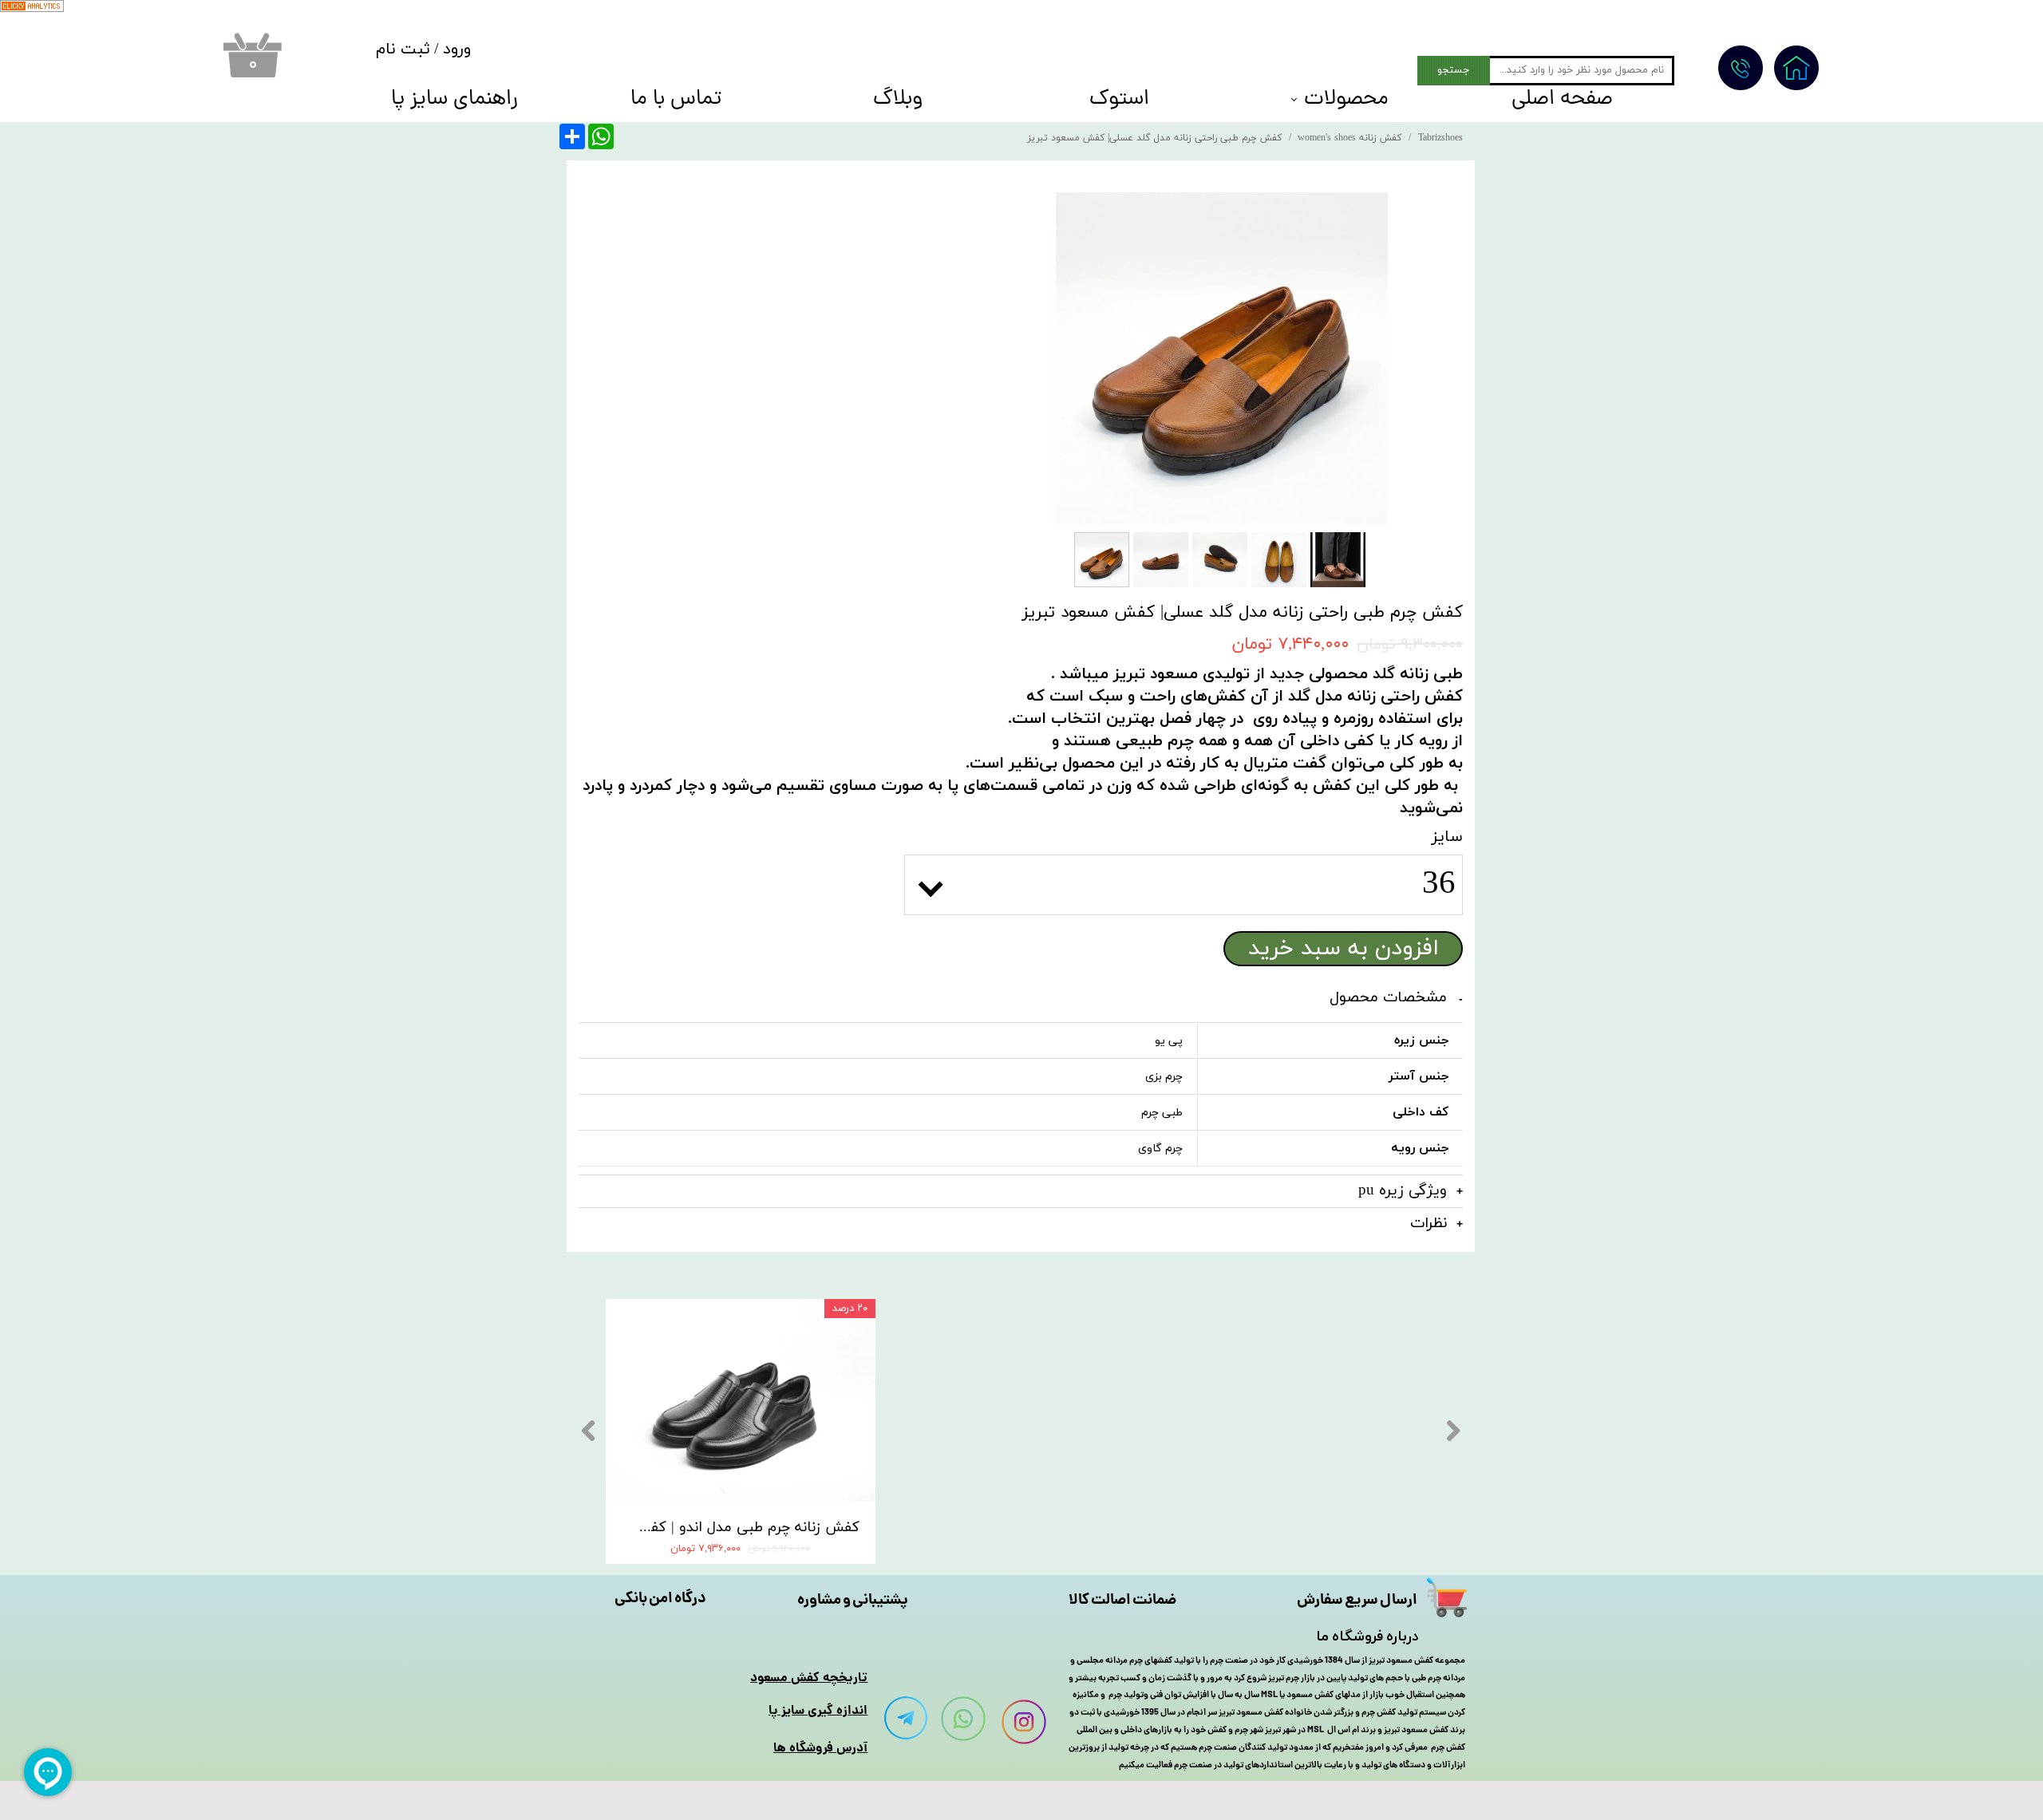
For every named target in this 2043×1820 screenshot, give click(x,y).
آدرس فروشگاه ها (820, 1749)
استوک (1119, 101)
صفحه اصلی (1562, 101)
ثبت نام (403, 49)
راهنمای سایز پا (454, 101)
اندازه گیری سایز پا (818, 1711)
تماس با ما (676, 101)
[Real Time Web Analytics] (32, 9)
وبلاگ (898, 101)
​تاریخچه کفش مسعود (809, 1678)
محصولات (1346, 101)
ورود (457, 49)
